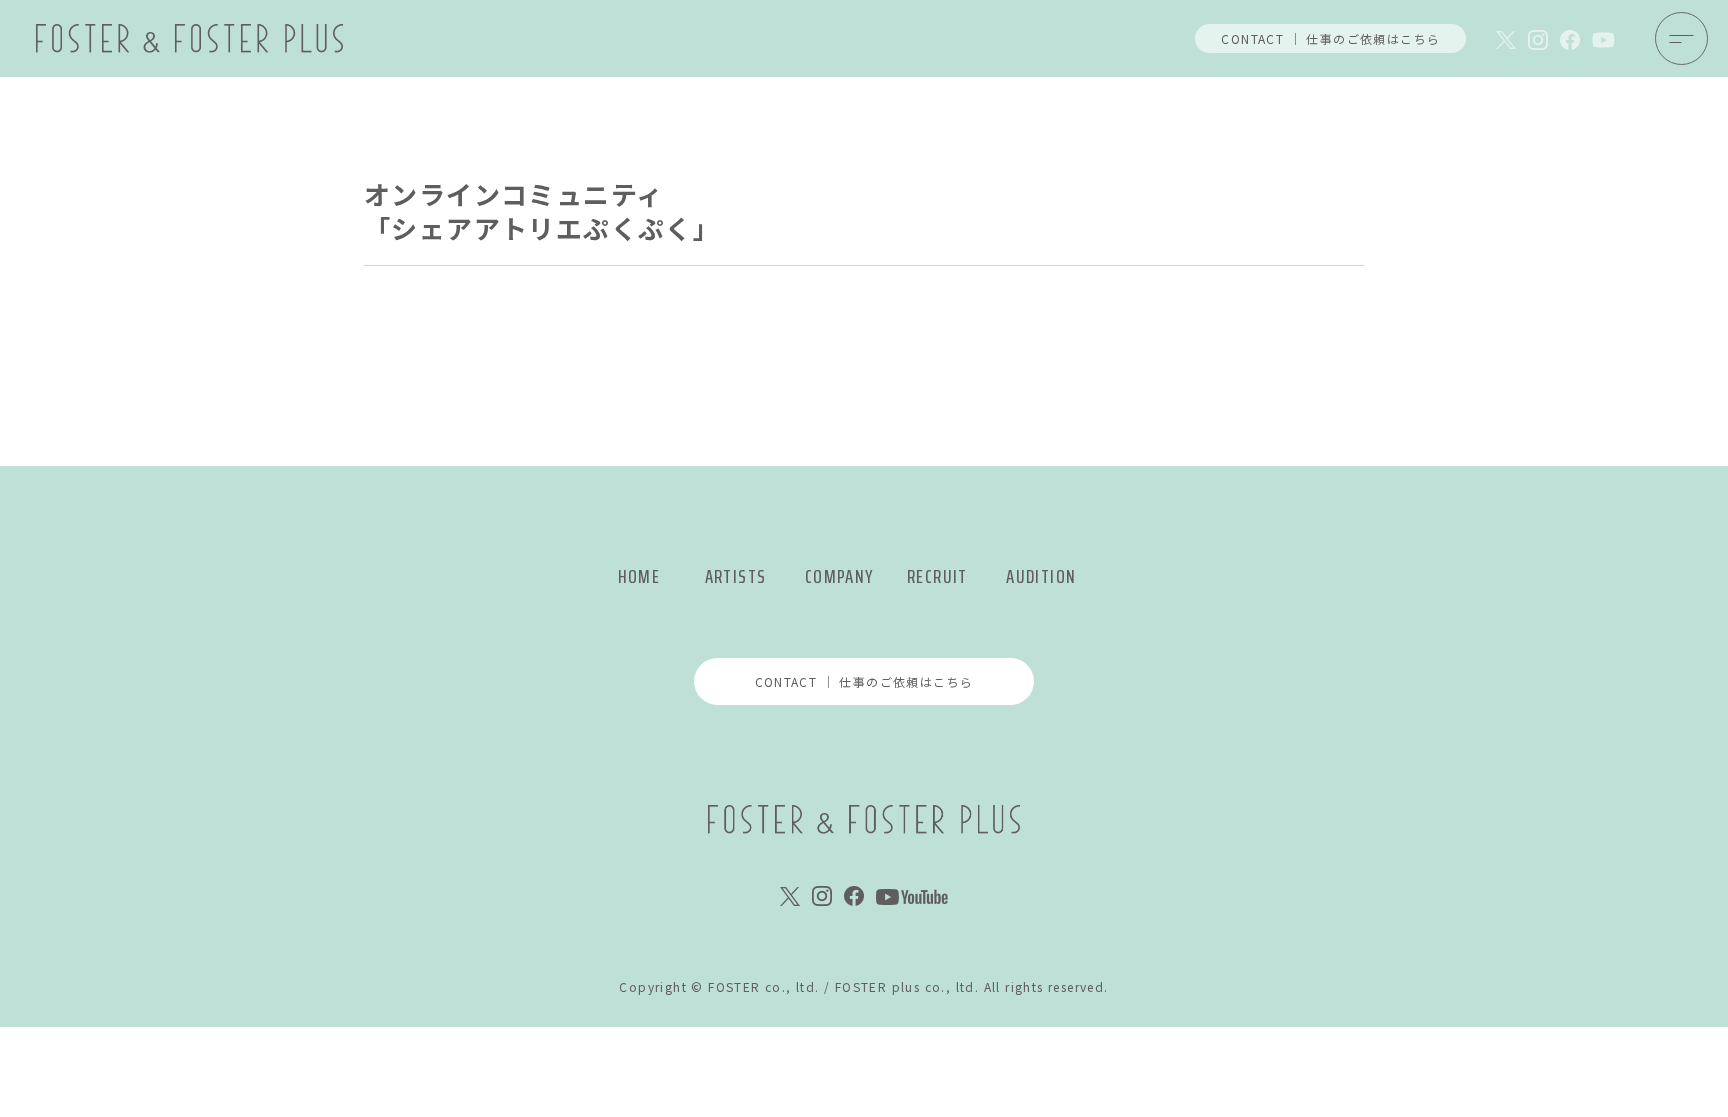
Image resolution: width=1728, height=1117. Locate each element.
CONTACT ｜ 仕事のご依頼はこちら (1330, 38)
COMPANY (839, 576)
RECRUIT (937, 576)
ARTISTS (736, 576)
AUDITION (1041, 576)
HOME (639, 576)
